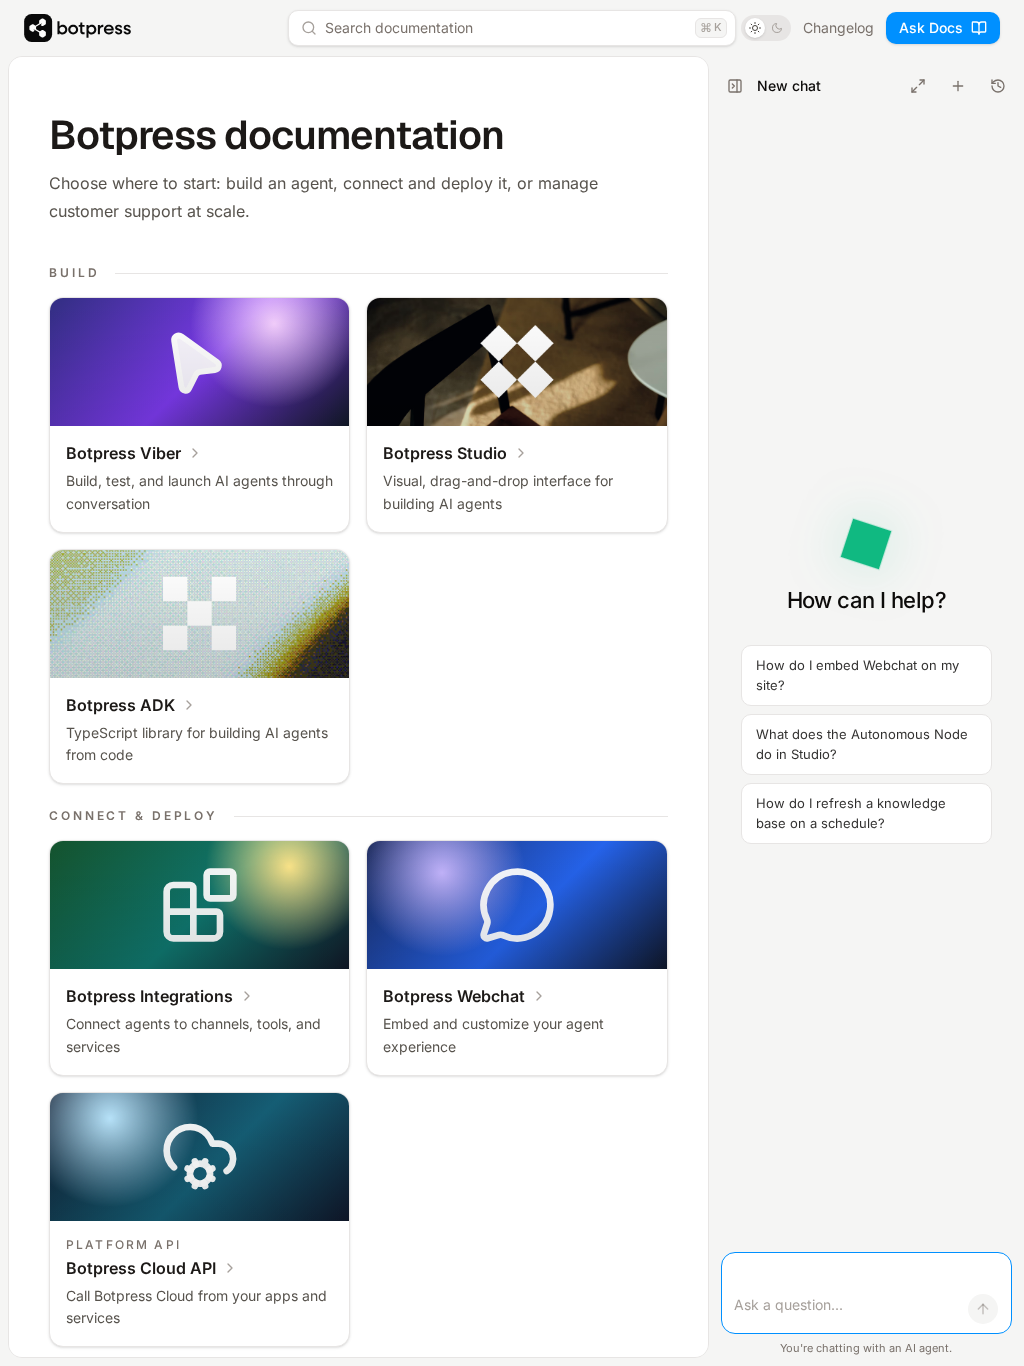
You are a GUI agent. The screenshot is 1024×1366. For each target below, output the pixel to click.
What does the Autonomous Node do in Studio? (862, 744)
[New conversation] (958, 86)
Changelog (838, 27)
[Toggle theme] (766, 28)
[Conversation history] (998, 86)
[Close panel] (735, 86)
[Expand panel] (918, 86)
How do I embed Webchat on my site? (857, 675)
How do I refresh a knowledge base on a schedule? (851, 813)
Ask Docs (931, 27)
